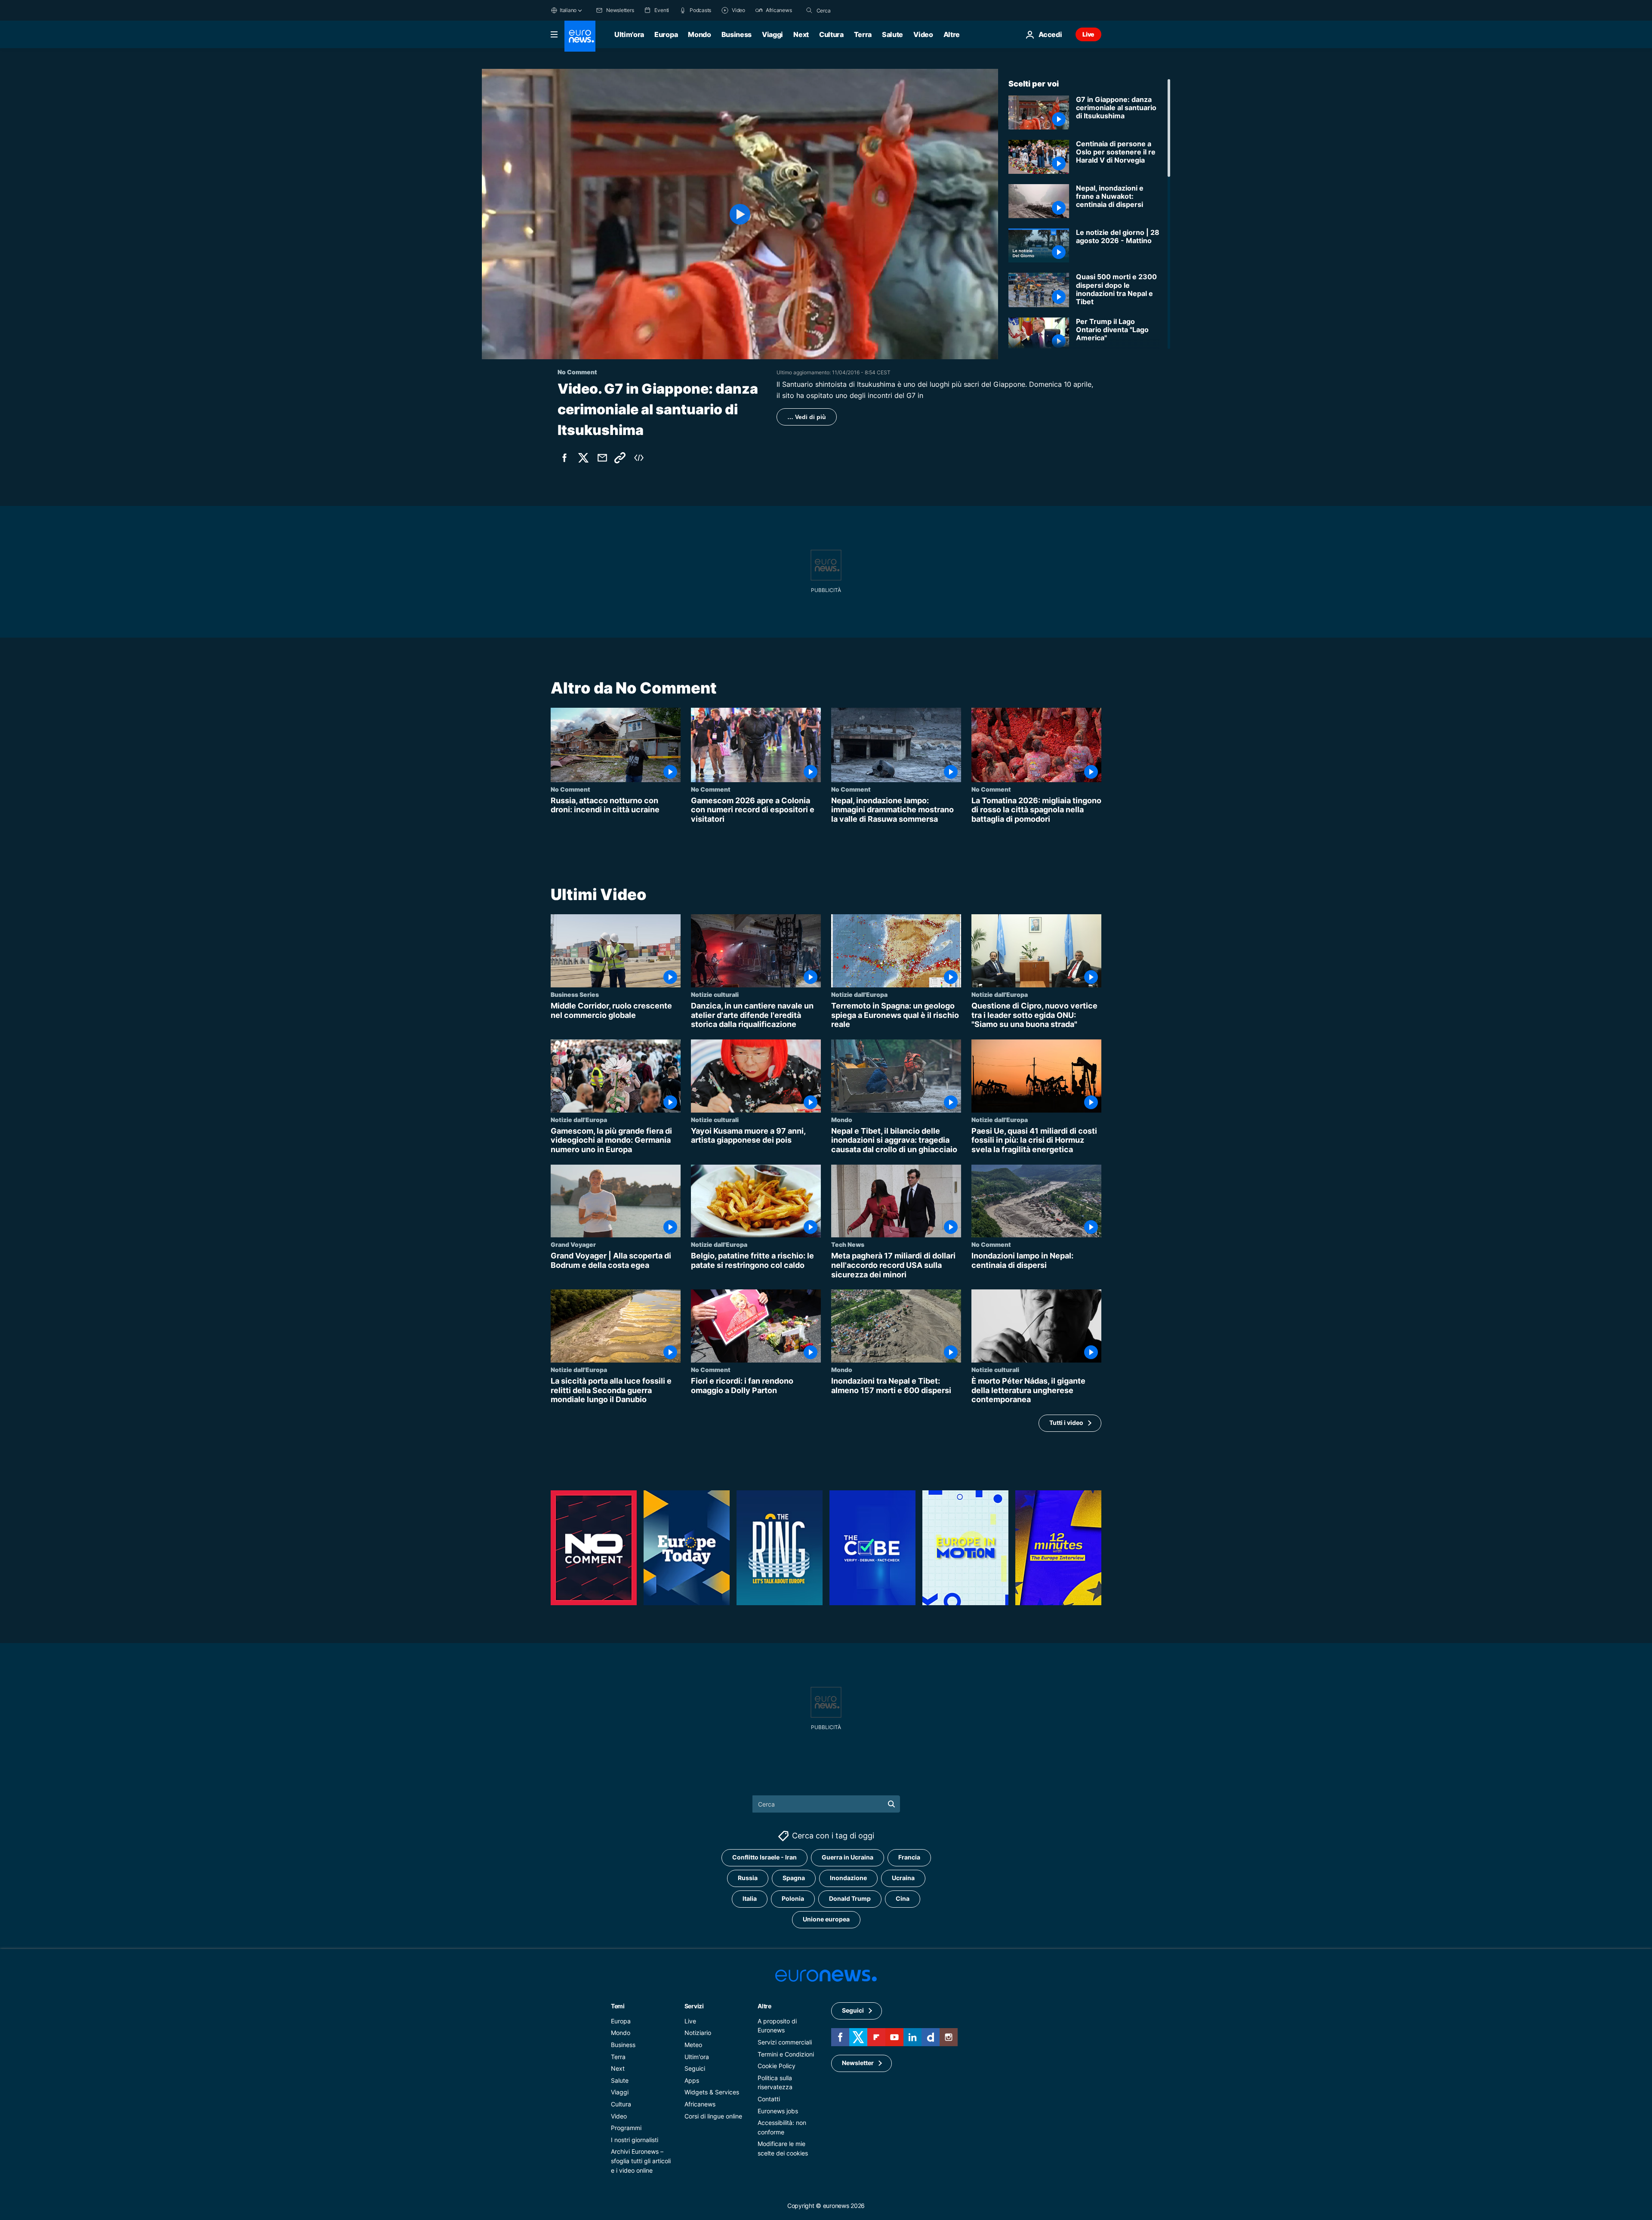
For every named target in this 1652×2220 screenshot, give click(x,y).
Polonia (793, 1898)
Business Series (575, 994)
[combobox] (853, 10)
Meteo (693, 2045)
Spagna (794, 1878)
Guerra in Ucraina (848, 1857)
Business (737, 34)
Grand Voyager (573, 1245)
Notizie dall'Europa (859, 994)
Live (1088, 34)
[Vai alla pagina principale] (580, 36)
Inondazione (848, 1878)
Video (923, 34)
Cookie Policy (777, 2066)
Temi (618, 2006)
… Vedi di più (807, 417)
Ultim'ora (629, 34)
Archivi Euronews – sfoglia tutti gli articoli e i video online (641, 2161)
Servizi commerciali (785, 2042)
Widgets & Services (712, 2092)
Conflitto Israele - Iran (764, 1857)
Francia (909, 1857)
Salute (892, 34)
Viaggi (772, 34)
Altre (764, 2006)
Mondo (699, 34)
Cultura (831, 34)
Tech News (848, 1245)
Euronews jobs (778, 2111)
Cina (903, 1898)
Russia (748, 1878)
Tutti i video (1066, 1423)
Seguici (695, 2068)
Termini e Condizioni (786, 2054)
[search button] (809, 10)
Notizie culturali (715, 994)
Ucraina (903, 1878)
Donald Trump (850, 1898)
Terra (863, 34)
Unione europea (826, 1919)
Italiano (568, 10)
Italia (750, 1898)
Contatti (769, 2099)
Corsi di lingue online (713, 2116)
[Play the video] (740, 214)
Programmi (626, 2128)
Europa (666, 34)
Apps (692, 2080)
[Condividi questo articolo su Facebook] (564, 458)
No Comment (570, 789)
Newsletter (858, 2063)
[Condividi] (602, 458)
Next (801, 34)
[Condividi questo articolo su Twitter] (583, 458)
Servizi (694, 2006)
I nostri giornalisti (635, 2140)
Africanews (700, 2104)
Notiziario (698, 2033)
